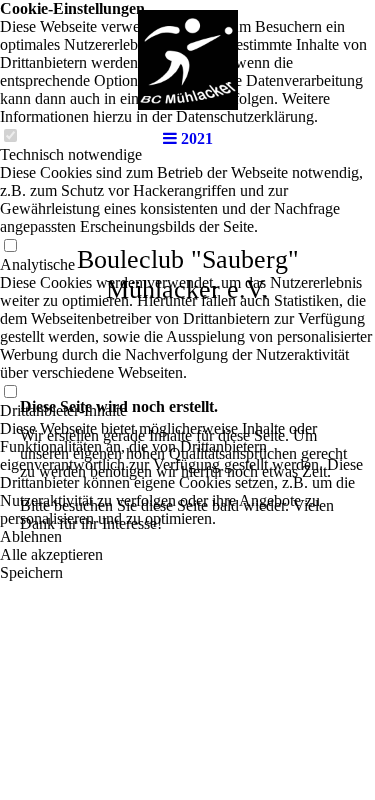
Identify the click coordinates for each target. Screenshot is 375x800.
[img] (188, 60)
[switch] (10, 246)
